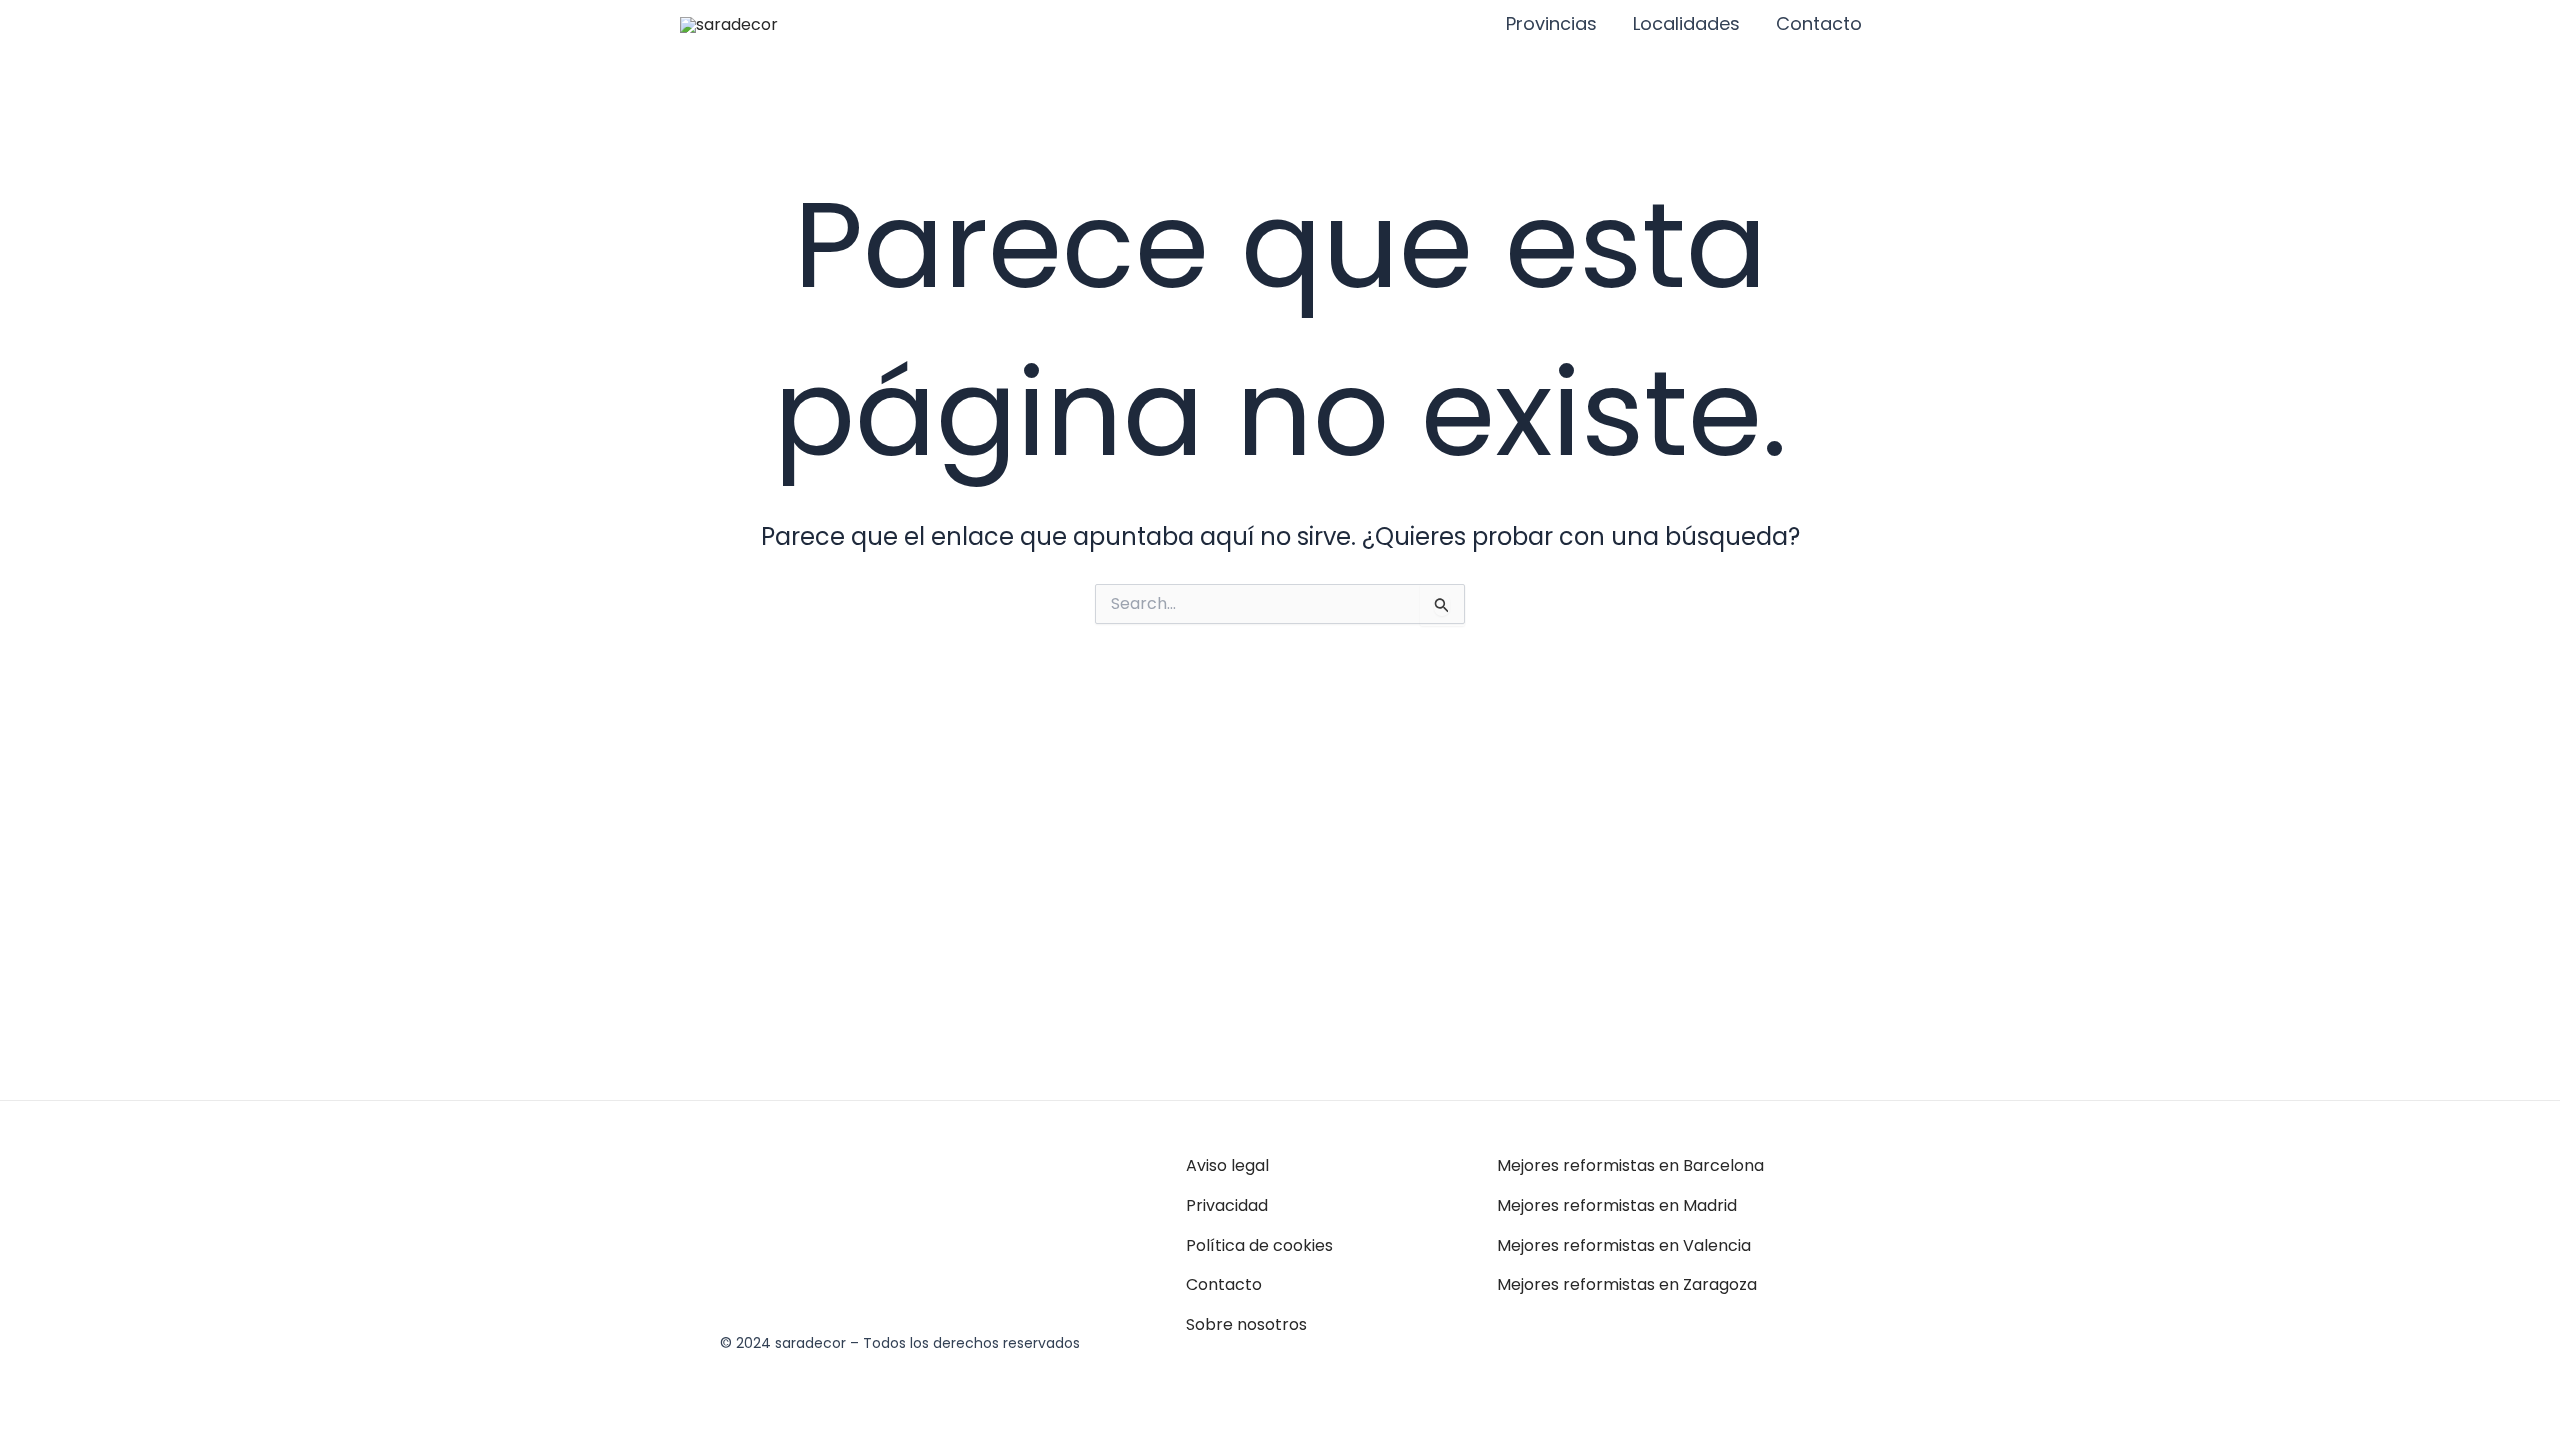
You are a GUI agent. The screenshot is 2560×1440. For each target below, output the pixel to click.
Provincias (1551, 23)
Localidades (1686, 23)
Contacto (1819, 23)
